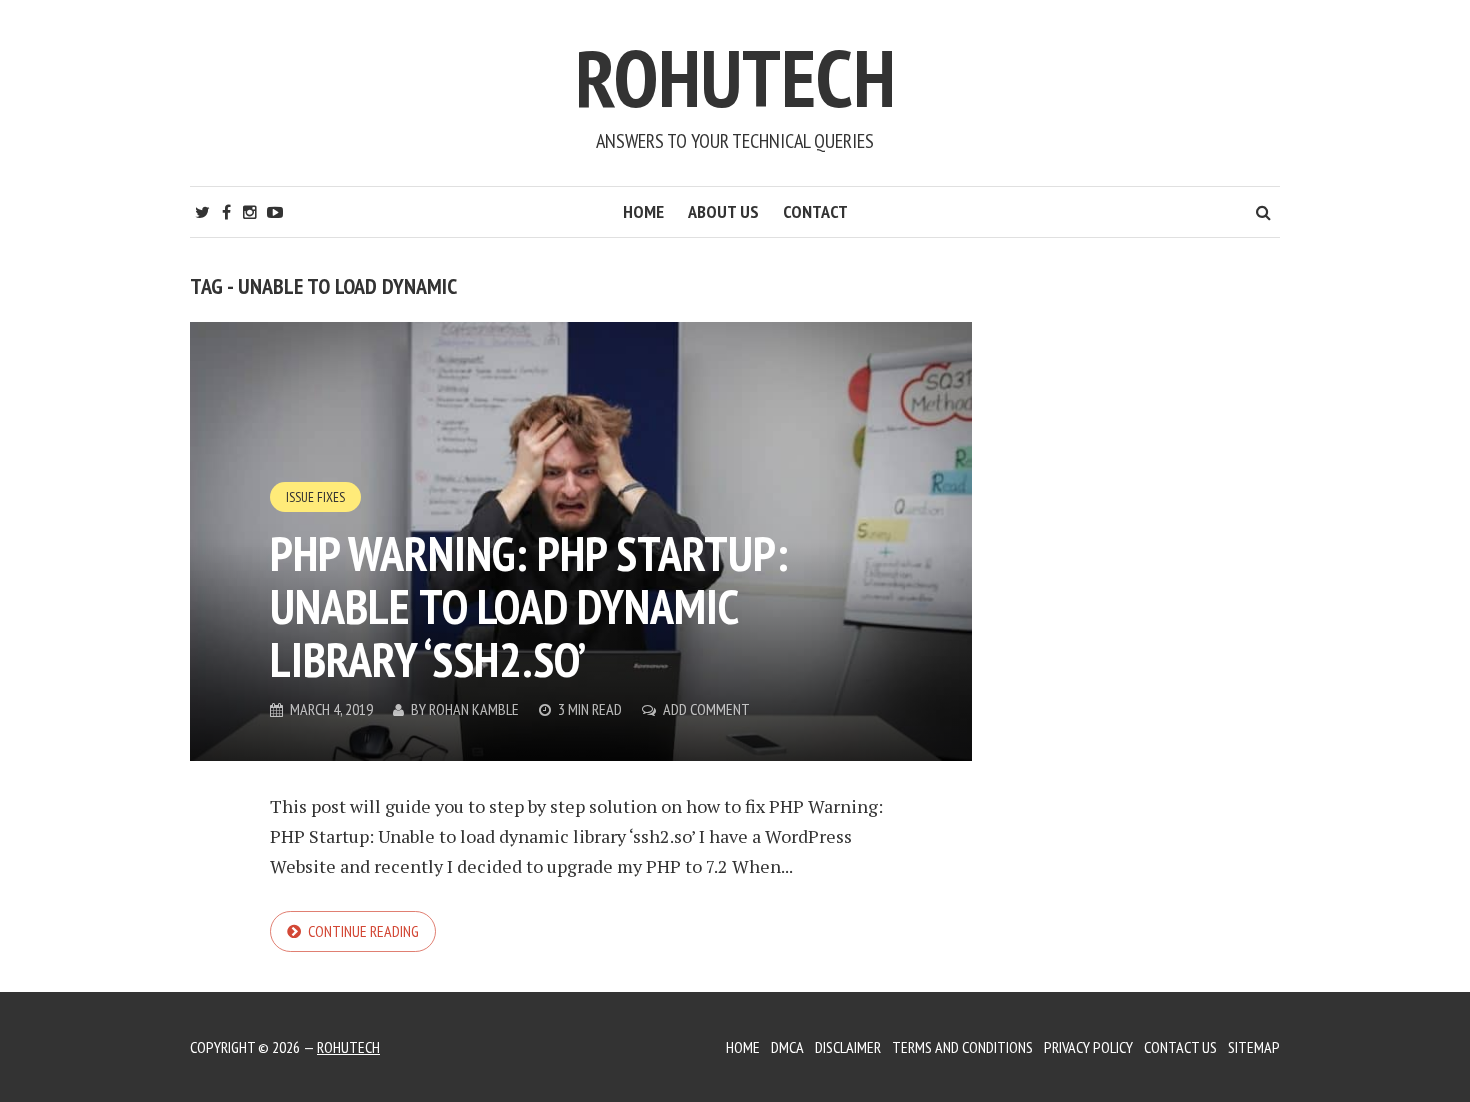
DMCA (787, 1047)
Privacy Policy (1088, 1047)
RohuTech (735, 77)
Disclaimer (848, 1047)
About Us (723, 211)
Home (643, 211)
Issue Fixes (315, 497)
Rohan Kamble (474, 709)
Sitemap (1254, 1047)
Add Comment (706, 709)
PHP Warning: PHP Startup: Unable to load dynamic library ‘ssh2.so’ (529, 606)
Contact (815, 211)
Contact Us (1180, 1047)
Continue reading (363, 931)
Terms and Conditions (962, 1047)
